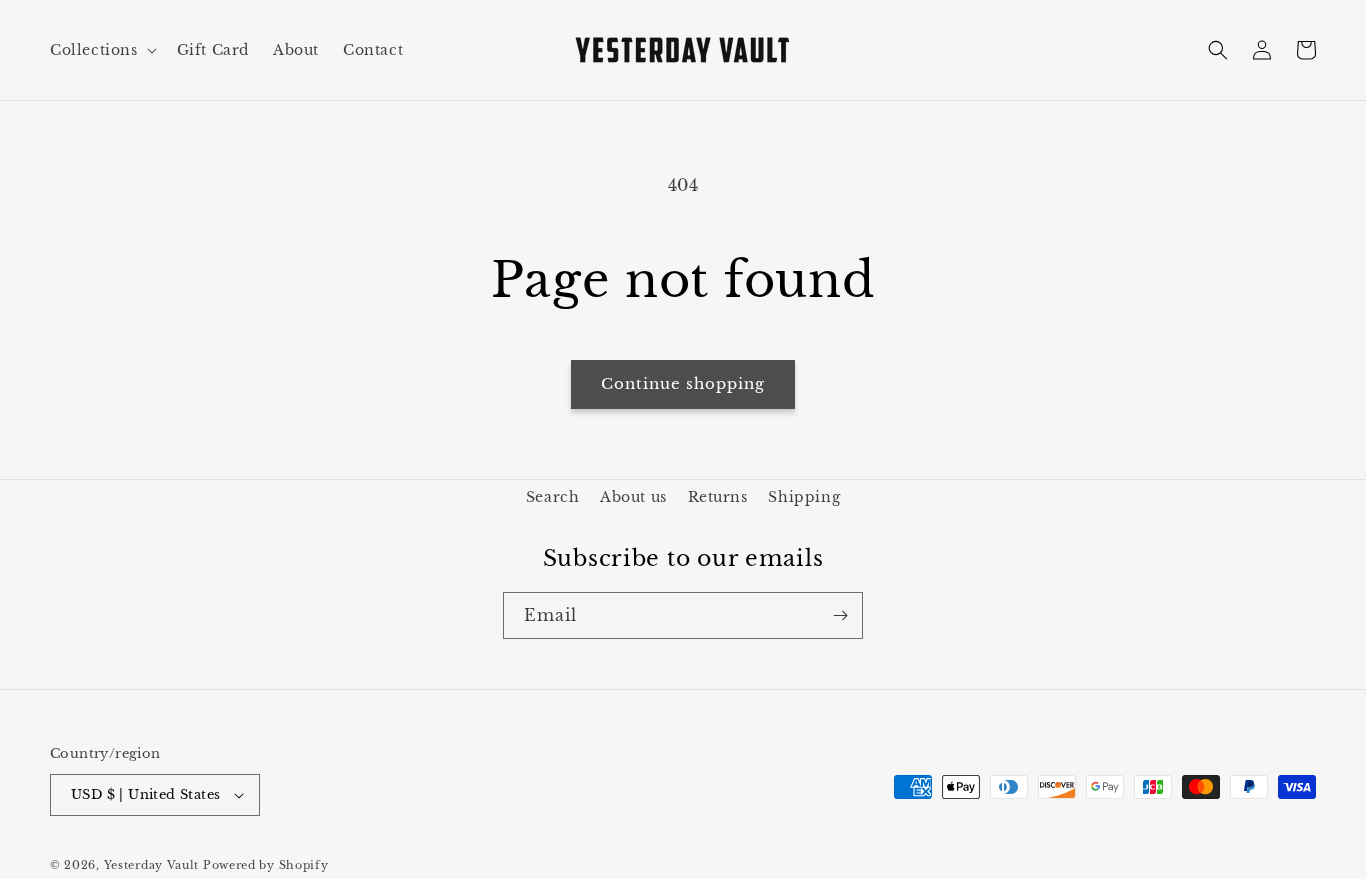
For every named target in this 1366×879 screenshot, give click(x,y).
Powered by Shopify (266, 865)
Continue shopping (683, 383)
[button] (101, 50)
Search (553, 497)
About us (633, 497)
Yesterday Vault (152, 865)
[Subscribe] (840, 615)
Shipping (804, 497)
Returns (718, 497)
